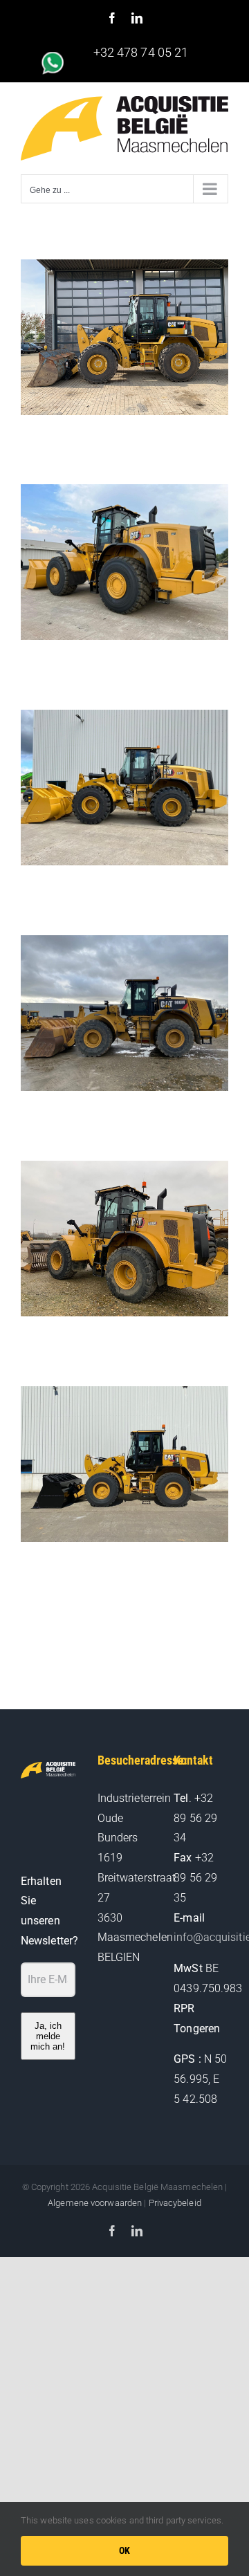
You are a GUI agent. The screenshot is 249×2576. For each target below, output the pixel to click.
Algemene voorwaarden (95, 2203)
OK (125, 2550)
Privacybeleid (175, 2203)
